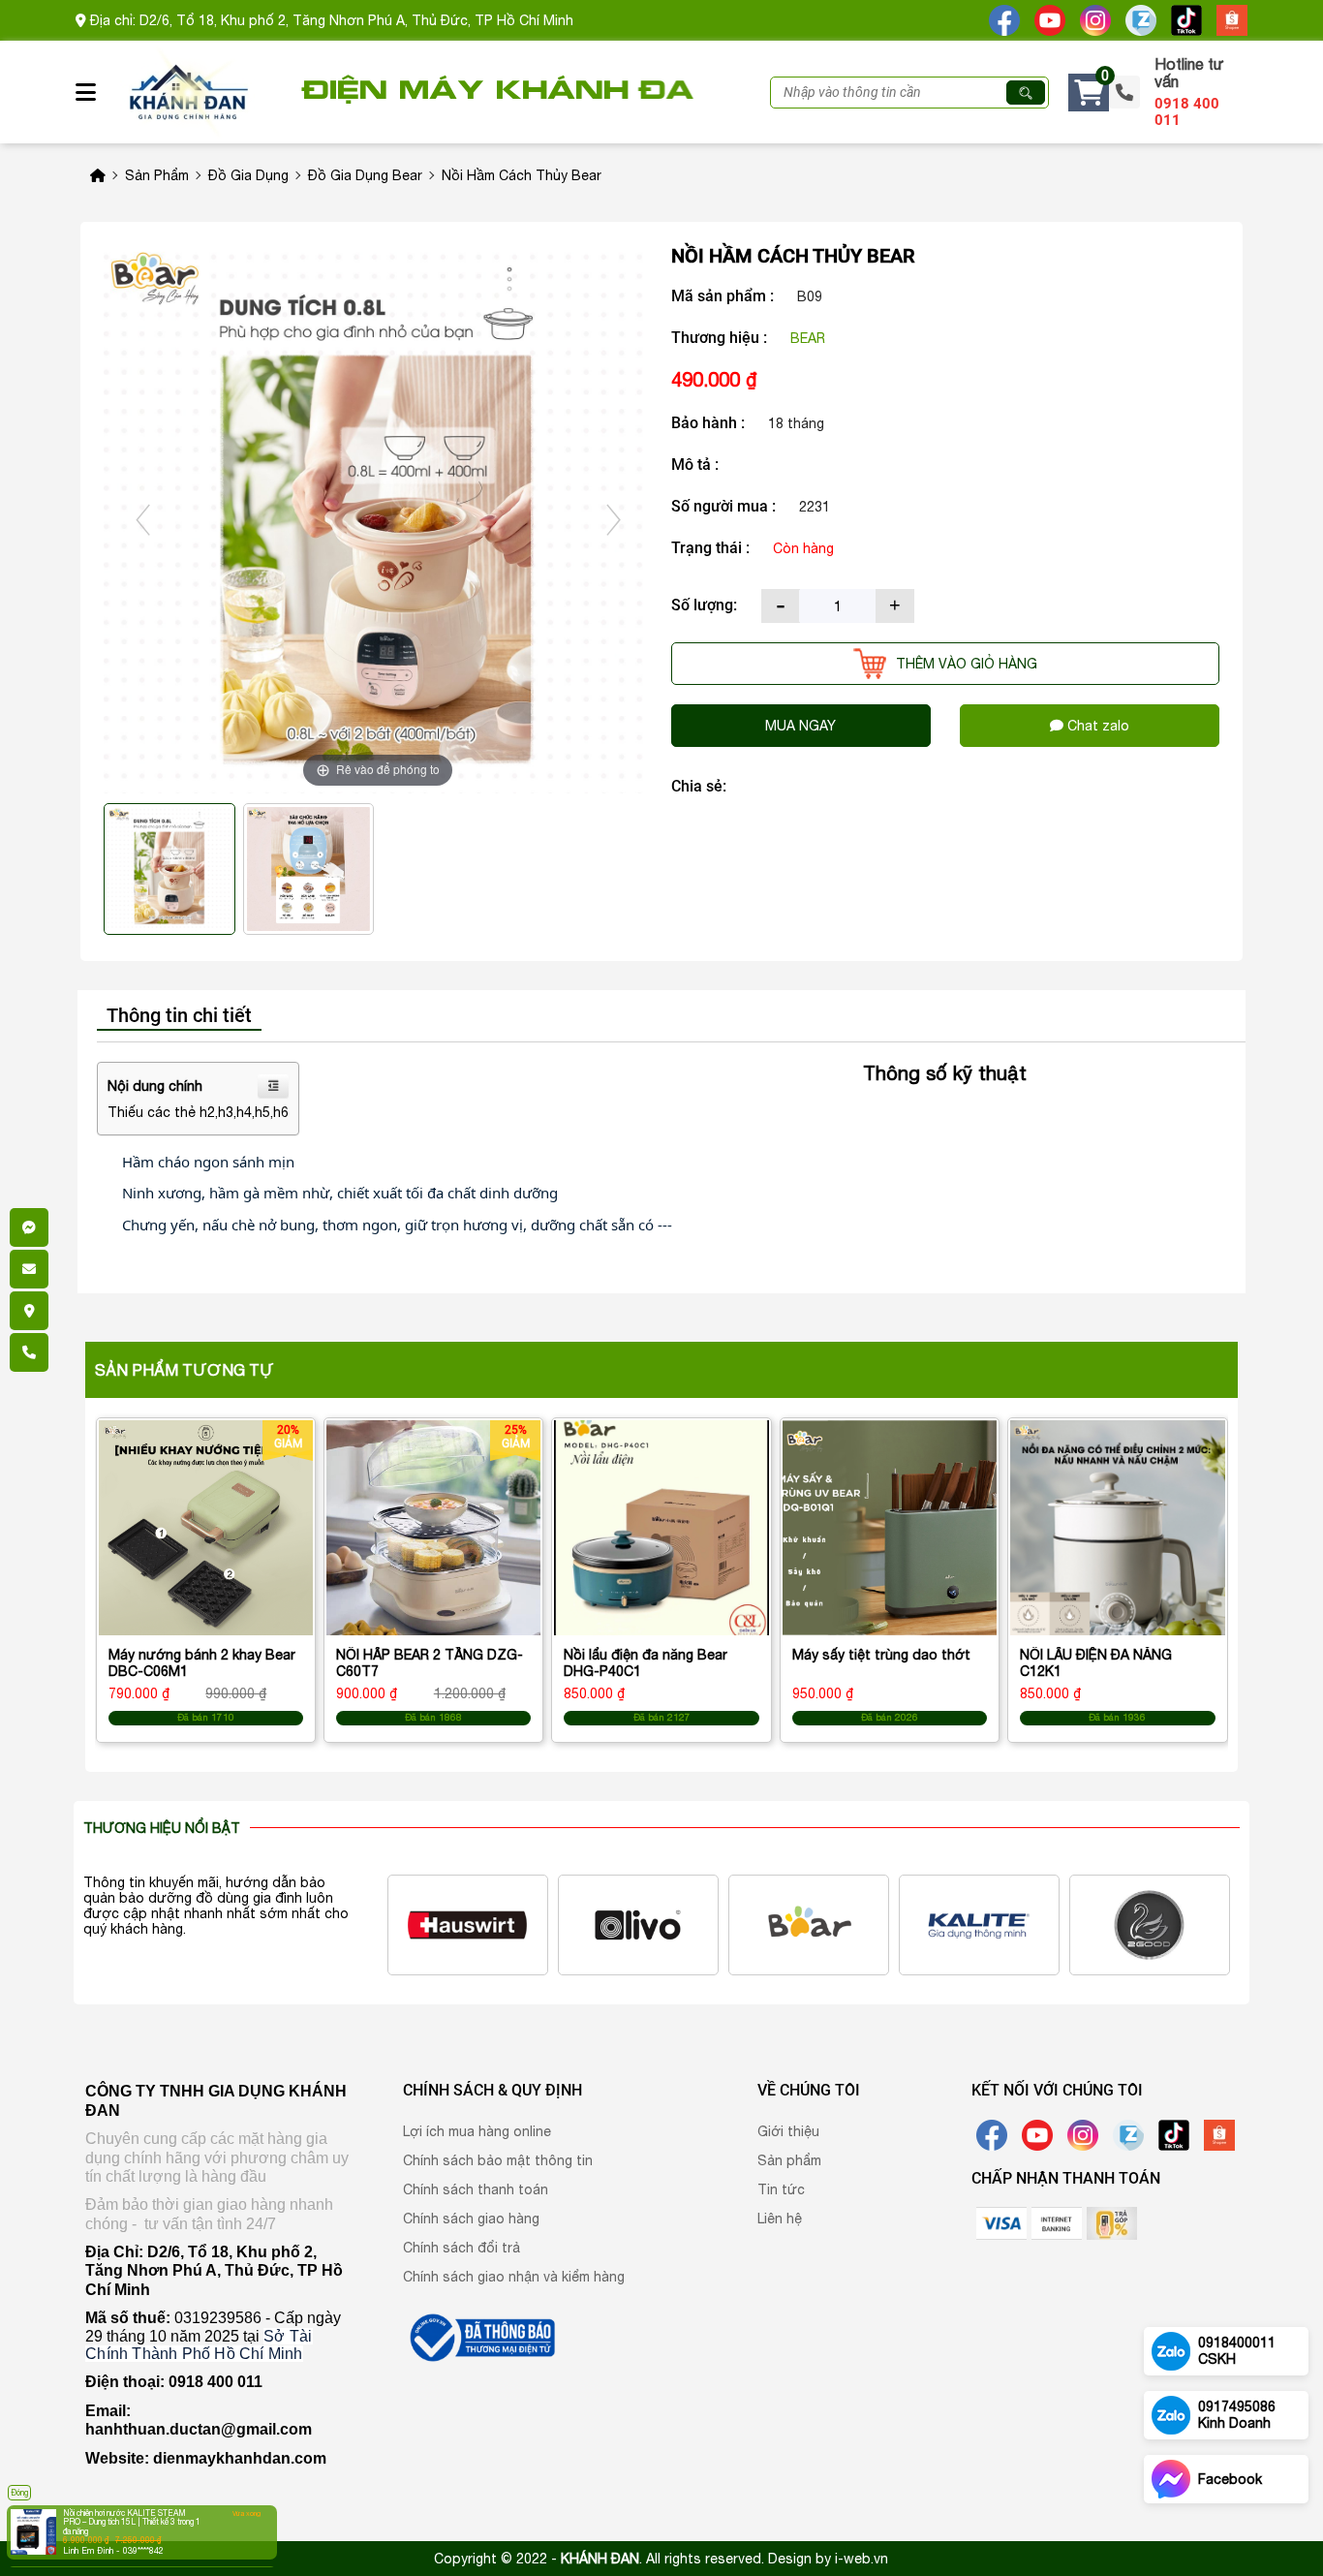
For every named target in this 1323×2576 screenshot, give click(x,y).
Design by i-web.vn (828, 2559)
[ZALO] (1141, 19)
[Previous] (143, 520)
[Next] (613, 520)
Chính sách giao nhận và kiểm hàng (514, 2277)
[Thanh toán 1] (1001, 2222)
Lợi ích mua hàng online (477, 2131)
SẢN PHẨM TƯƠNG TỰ (185, 1370)
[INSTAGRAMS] (1095, 19)
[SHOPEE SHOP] (1232, 19)
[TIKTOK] (1186, 19)
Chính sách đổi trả (462, 2248)
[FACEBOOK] (1004, 19)
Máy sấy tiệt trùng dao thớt (881, 1655)
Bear (808, 338)
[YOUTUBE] (1050, 19)
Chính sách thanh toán (476, 2189)
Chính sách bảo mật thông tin (498, 2160)
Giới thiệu (788, 2131)
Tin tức (781, 2189)
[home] (187, 92)
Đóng (19, 2493)
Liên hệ (780, 2219)
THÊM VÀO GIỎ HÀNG (967, 664)
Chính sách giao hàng (471, 2219)
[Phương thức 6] (1057, 2222)
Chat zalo (1096, 726)
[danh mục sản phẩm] (96, 96)
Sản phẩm (789, 2160)
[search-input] (888, 93)
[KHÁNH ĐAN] (480, 2336)
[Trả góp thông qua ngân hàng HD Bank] (1112, 2222)
